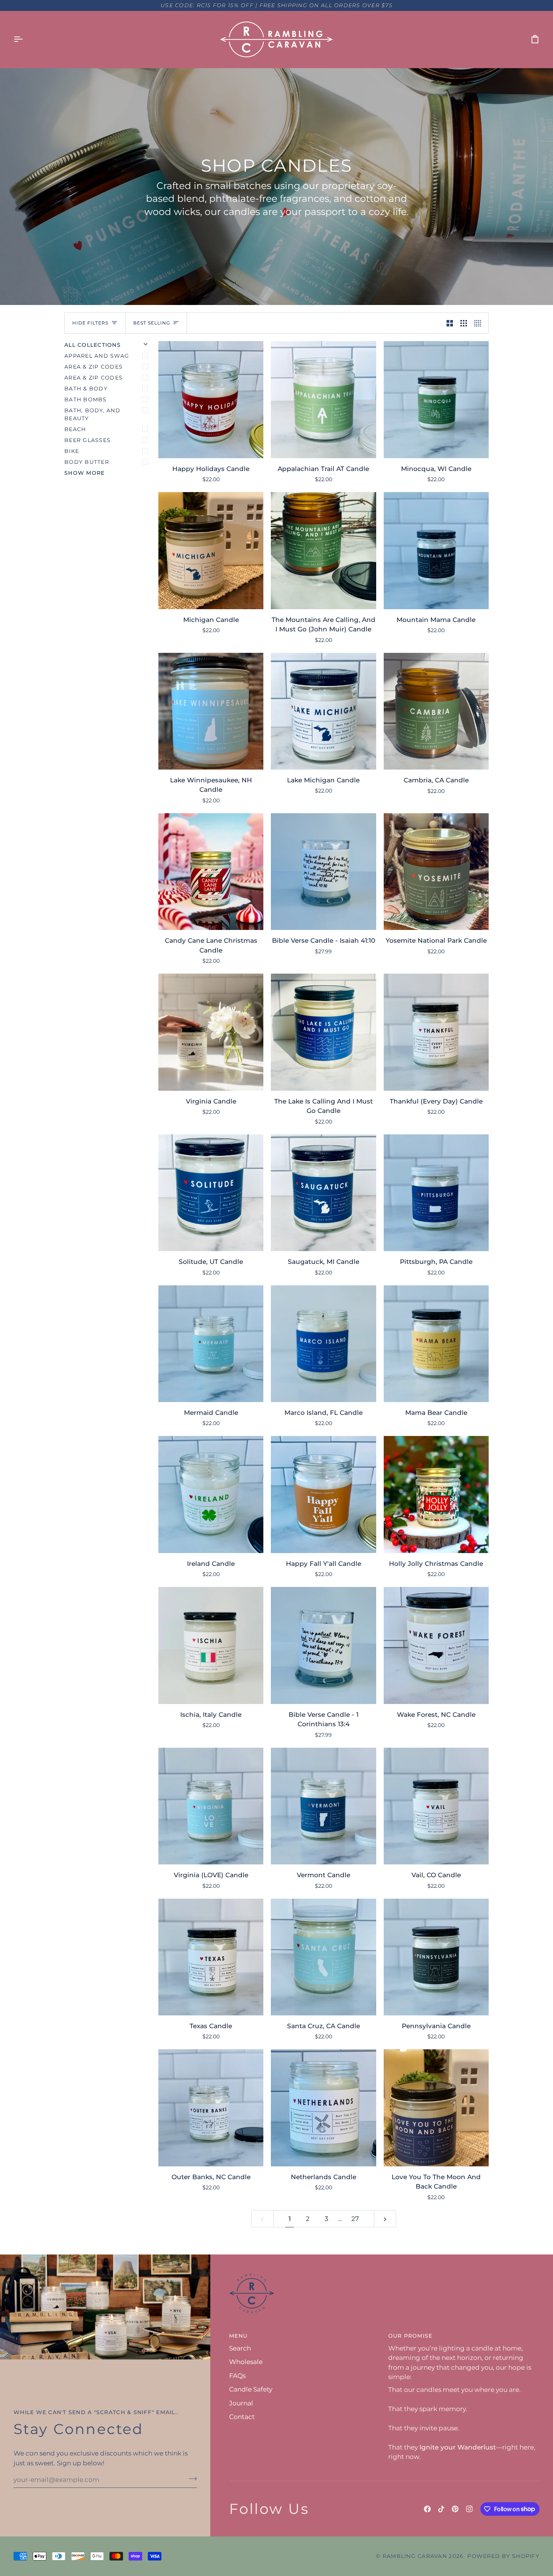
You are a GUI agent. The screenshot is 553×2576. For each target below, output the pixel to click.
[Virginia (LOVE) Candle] (211, 1806)
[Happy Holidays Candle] (211, 399)
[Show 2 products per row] (450, 323)
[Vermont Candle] (323, 1806)
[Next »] (385, 2219)
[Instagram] (469, 2509)
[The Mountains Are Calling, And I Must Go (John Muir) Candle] (323, 550)
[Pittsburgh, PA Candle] (436, 1193)
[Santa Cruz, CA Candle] (323, 1957)
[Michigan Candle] (211, 550)
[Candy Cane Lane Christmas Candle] (211, 872)
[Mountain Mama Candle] (436, 550)
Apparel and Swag (97, 356)
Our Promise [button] (410, 2336)
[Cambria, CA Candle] (436, 711)
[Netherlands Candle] (323, 2108)
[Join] (191, 2478)
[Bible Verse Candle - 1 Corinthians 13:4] (323, 1645)
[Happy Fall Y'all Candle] (323, 1494)
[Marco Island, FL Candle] (323, 1344)
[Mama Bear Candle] (436, 1344)
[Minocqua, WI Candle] (436, 399)
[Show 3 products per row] (464, 323)
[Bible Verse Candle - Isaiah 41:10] (323, 872)
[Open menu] (25, 39)
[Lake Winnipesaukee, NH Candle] (211, 711)
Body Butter (87, 462)
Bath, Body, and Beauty (92, 414)
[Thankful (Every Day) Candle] (436, 1032)
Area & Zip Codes (93, 367)
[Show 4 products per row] (479, 323)
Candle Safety (251, 2389)
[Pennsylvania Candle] (436, 1957)
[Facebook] (427, 2509)
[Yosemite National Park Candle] (436, 872)
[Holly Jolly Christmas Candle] (436, 1494)
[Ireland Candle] (211, 1494)
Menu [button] (238, 2336)
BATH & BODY (86, 389)
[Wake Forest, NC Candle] (436, 1645)
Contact (242, 2417)
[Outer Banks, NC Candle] (211, 2108)
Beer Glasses (87, 440)
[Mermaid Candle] (211, 1344)
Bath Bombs (86, 399)
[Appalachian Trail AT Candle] (323, 399)
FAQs (237, 2376)
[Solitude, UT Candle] (211, 1193)
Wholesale (246, 2362)
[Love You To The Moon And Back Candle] (436, 2108)
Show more (84, 473)
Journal (241, 2403)
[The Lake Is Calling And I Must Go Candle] (323, 1032)
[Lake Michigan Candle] (323, 711)
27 (355, 2219)
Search (240, 2348)
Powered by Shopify (503, 2556)
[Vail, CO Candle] (436, 1806)
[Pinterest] (455, 2509)
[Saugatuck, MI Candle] (323, 1193)
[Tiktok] (441, 2509)
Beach (75, 429)
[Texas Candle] (211, 1957)
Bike (72, 451)
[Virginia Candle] (211, 1032)
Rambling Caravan (415, 2556)
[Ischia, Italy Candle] (211, 1645)
